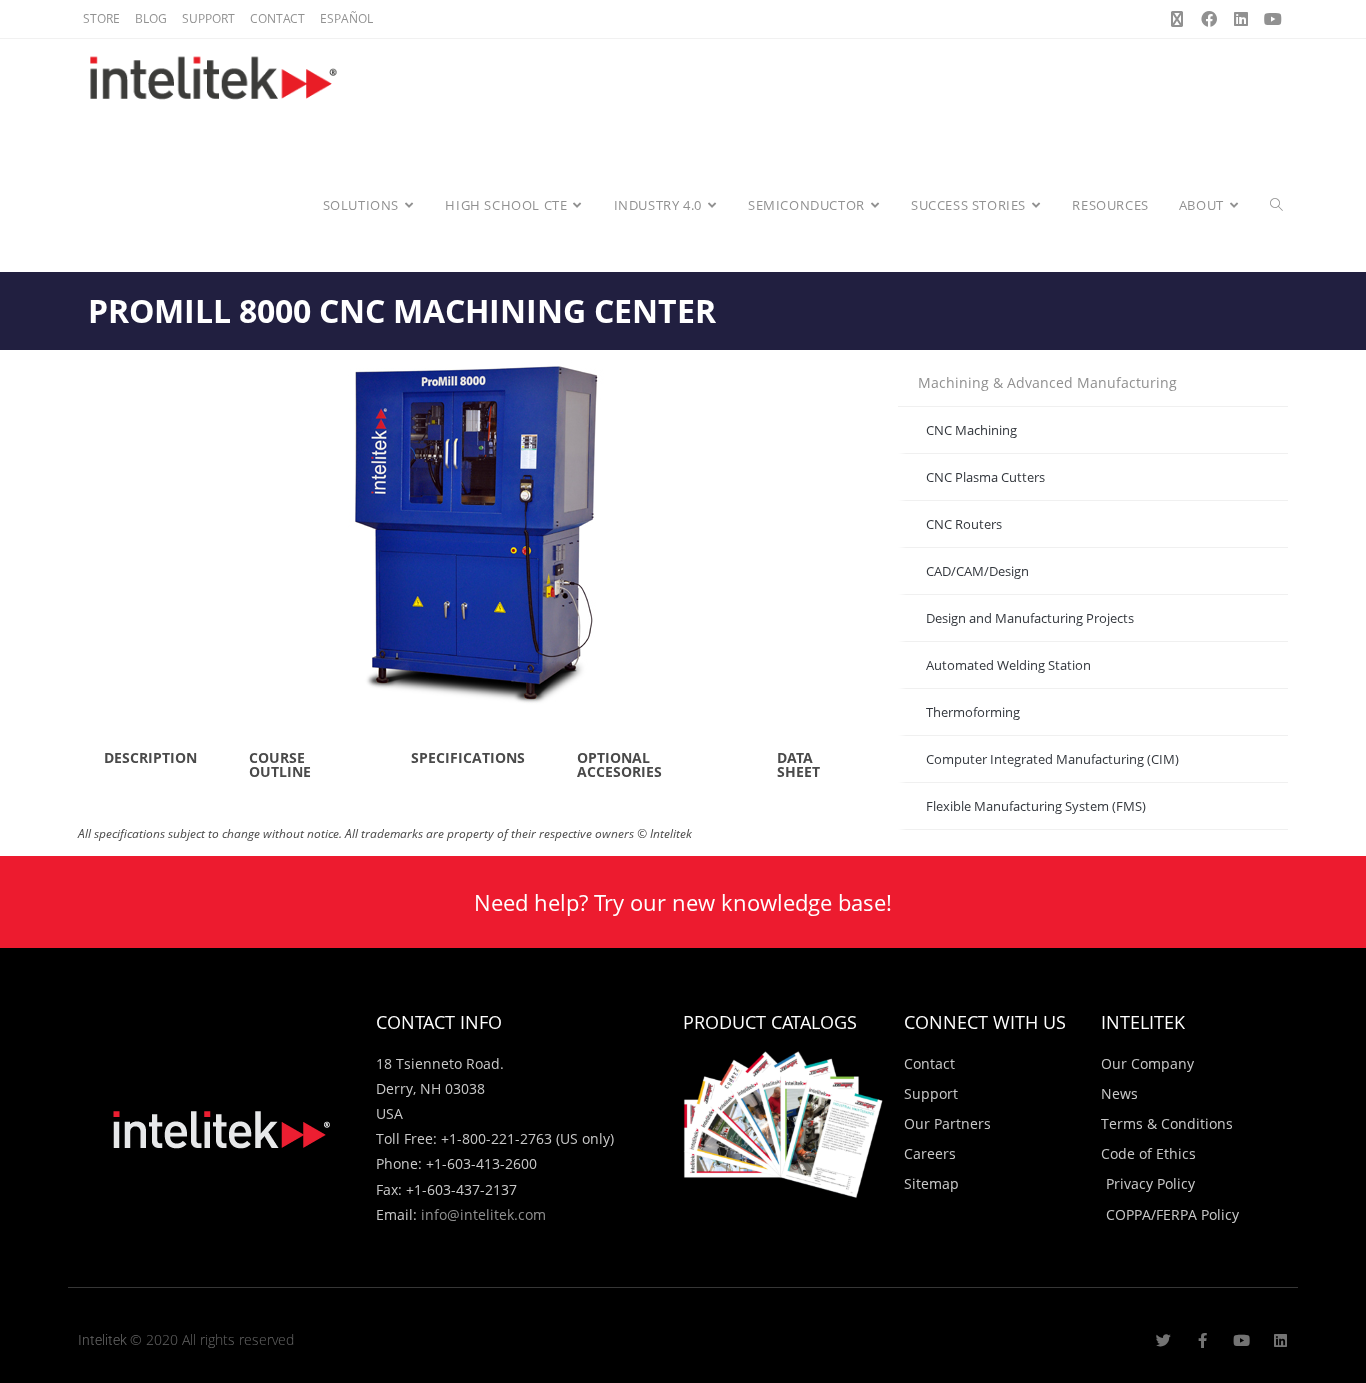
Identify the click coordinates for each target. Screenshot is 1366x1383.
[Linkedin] (1280, 1340)
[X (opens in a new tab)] (1177, 19)
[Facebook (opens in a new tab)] (1209, 19)
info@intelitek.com (483, 1214)
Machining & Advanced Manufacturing (1047, 382)
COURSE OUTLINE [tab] (280, 764)
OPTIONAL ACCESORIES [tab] (619, 764)
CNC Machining (971, 430)
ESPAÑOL (346, 18)
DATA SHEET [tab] (798, 764)
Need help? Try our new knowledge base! (683, 902)
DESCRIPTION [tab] (150, 757)
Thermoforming (973, 712)
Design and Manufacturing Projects (1030, 618)
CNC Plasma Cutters (985, 477)
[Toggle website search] (1276, 205)
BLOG (151, 18)
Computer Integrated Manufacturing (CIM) (1052, 759)
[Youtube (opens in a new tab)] (1270, 19)
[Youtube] (1241, 1340)
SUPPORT (208, 18)
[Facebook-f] (1202, 1340)
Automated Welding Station (1008, 665)
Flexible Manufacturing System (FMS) (1036, 806)
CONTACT (277, 18)
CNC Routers (964, 524)
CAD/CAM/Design (977, 571)
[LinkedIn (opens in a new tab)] (1241, 19)
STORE (101, 18)
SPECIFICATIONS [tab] (468, 757)
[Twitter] (1163, 1340)
